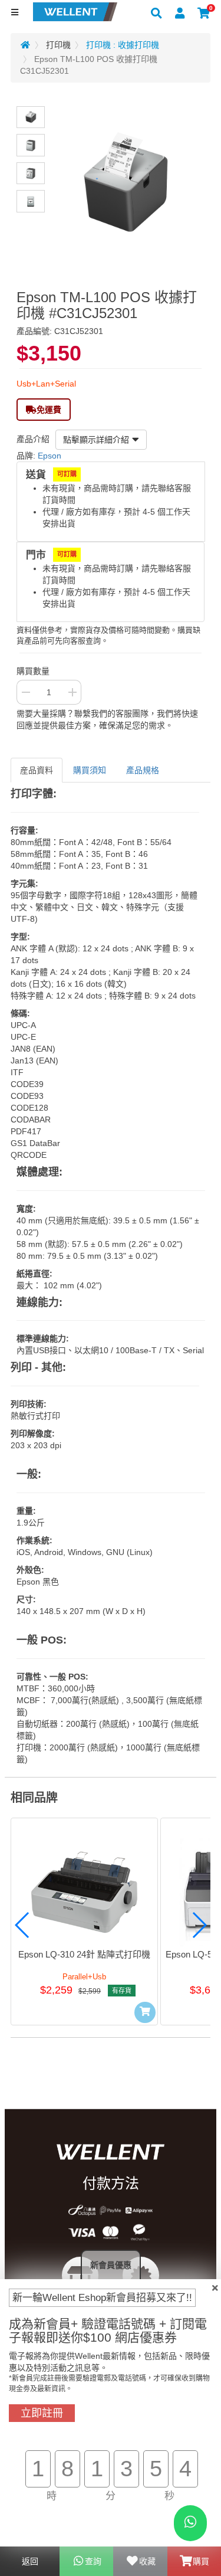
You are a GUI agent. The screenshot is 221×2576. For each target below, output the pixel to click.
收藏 (147, 2561)
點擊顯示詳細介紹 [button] (96, 440)
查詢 (93, 2561)
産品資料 (37, 770)
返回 (30, 2561)
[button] (22, 1925)
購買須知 (90, 770)
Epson (50, 456)
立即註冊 (42, 2413)
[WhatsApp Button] (190, 2523)
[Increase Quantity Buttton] (72, 692)
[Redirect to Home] (25, 45)
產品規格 (143, 770)
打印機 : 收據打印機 (123, 45)
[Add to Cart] (145, 2012)
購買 (201, 2561)
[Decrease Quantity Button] (25, 692)
